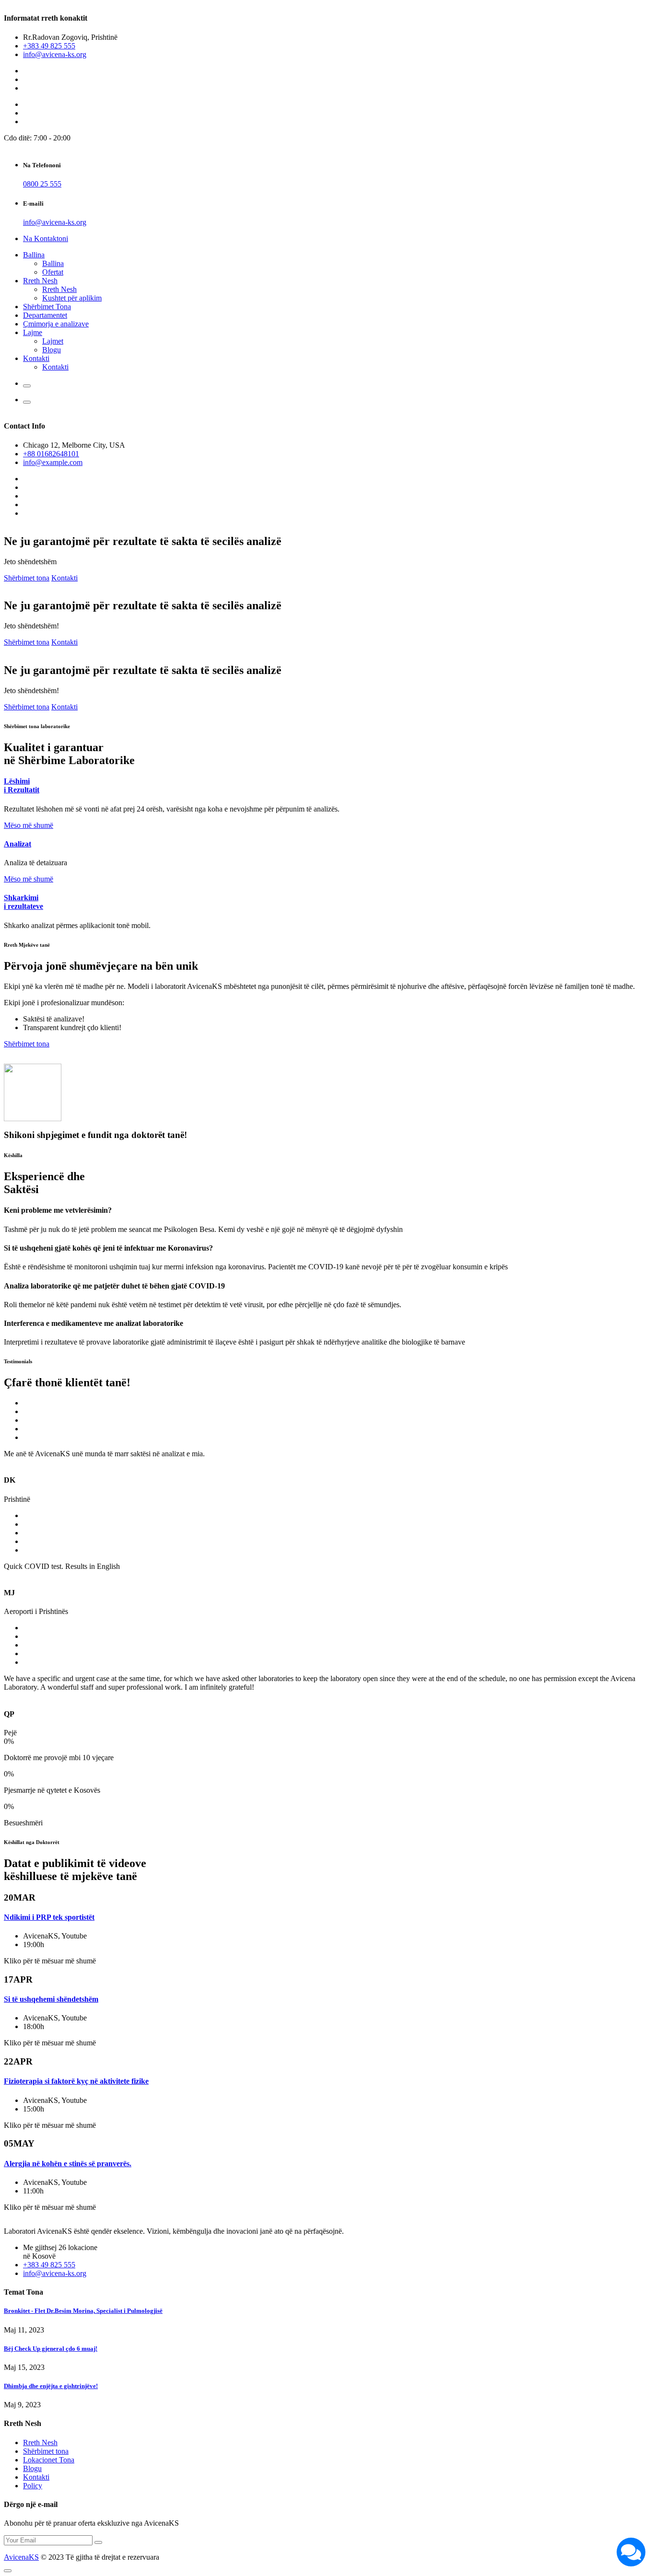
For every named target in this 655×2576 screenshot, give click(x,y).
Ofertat (53, 272)
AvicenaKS (21, 2557)
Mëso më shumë (29, 825)
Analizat (18, 844)
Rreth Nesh (40, 281)
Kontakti (36, 358)
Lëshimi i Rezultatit (22, 785)
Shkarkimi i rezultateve (23, 902)
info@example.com (53, 462)
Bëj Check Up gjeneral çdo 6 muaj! (51, 2349)
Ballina (34, 255)
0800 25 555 (42, 184)
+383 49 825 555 (49, 46)
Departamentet (45, 315)
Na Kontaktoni (46, 238)
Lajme (33, 332)
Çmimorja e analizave (56, 324)
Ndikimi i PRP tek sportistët (49, 1917)
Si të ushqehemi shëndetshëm (51, 1999)
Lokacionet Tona (49, 2460)
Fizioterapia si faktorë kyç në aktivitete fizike (76, 2081)
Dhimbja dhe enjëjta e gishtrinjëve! (51, 2386)
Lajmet (53, 341)
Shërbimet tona (27, 578)
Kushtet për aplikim (72, 298)
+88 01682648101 (51, 454)
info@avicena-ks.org (55, 54)
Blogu (52, 350)
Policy (33, 2486)
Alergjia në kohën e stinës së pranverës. (68, 2164)
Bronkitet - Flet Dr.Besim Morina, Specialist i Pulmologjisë (83, 2311)
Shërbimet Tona (47, 307)
